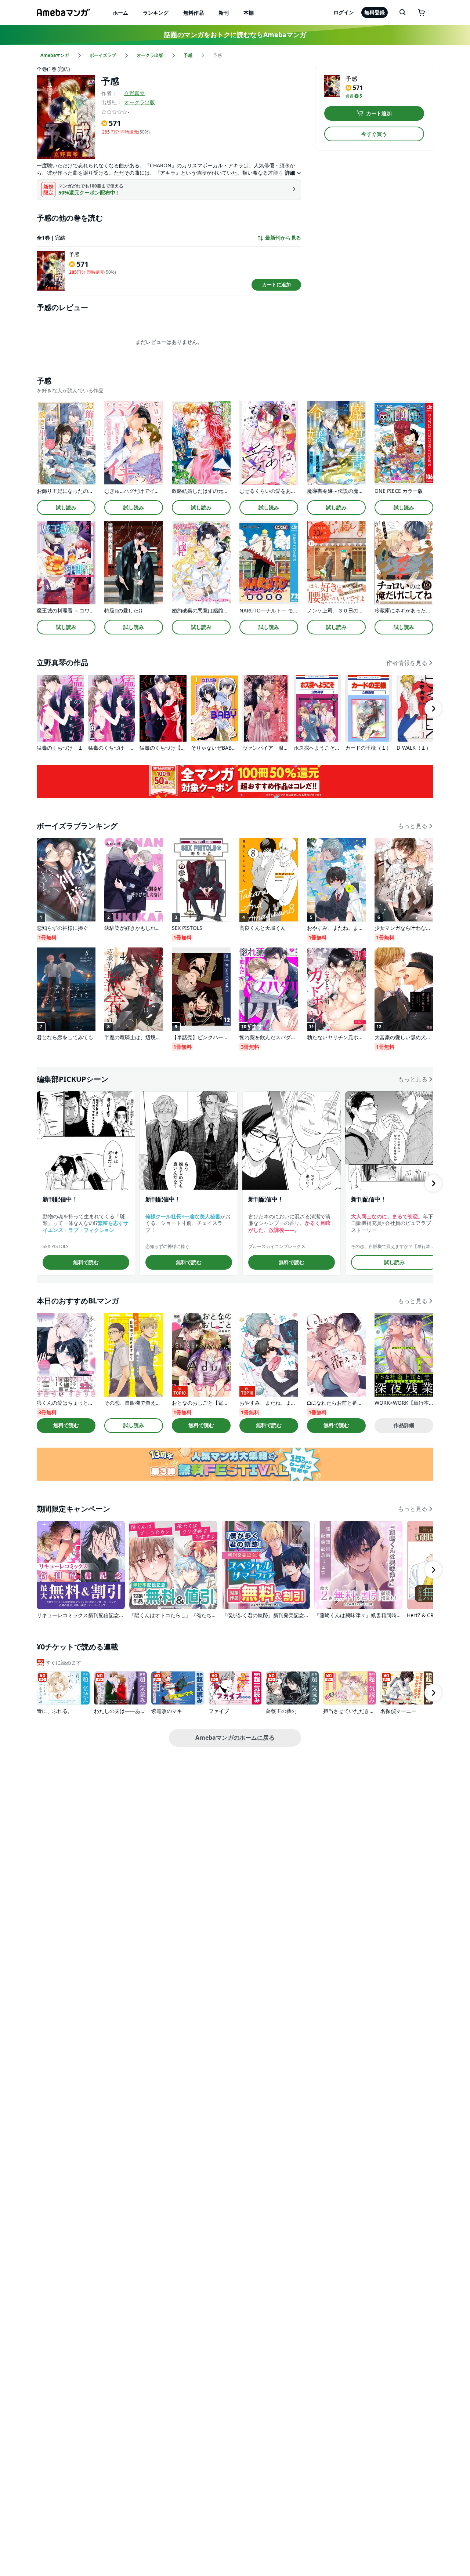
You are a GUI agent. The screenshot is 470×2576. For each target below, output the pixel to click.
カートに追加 (276, 284)
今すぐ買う (374, 134)
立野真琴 (134, 93)
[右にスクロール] (433, 709)
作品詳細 (404, 1425)
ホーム (120, 13)
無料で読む (86, 1262)
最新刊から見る (283, 238)
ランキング (156, 13)
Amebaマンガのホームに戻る (235, 1738)
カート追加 (379, 113)
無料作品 (194, 13)
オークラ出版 (140, 102)
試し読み (66, 507)
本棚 (249, 13)
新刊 (224, 13)
